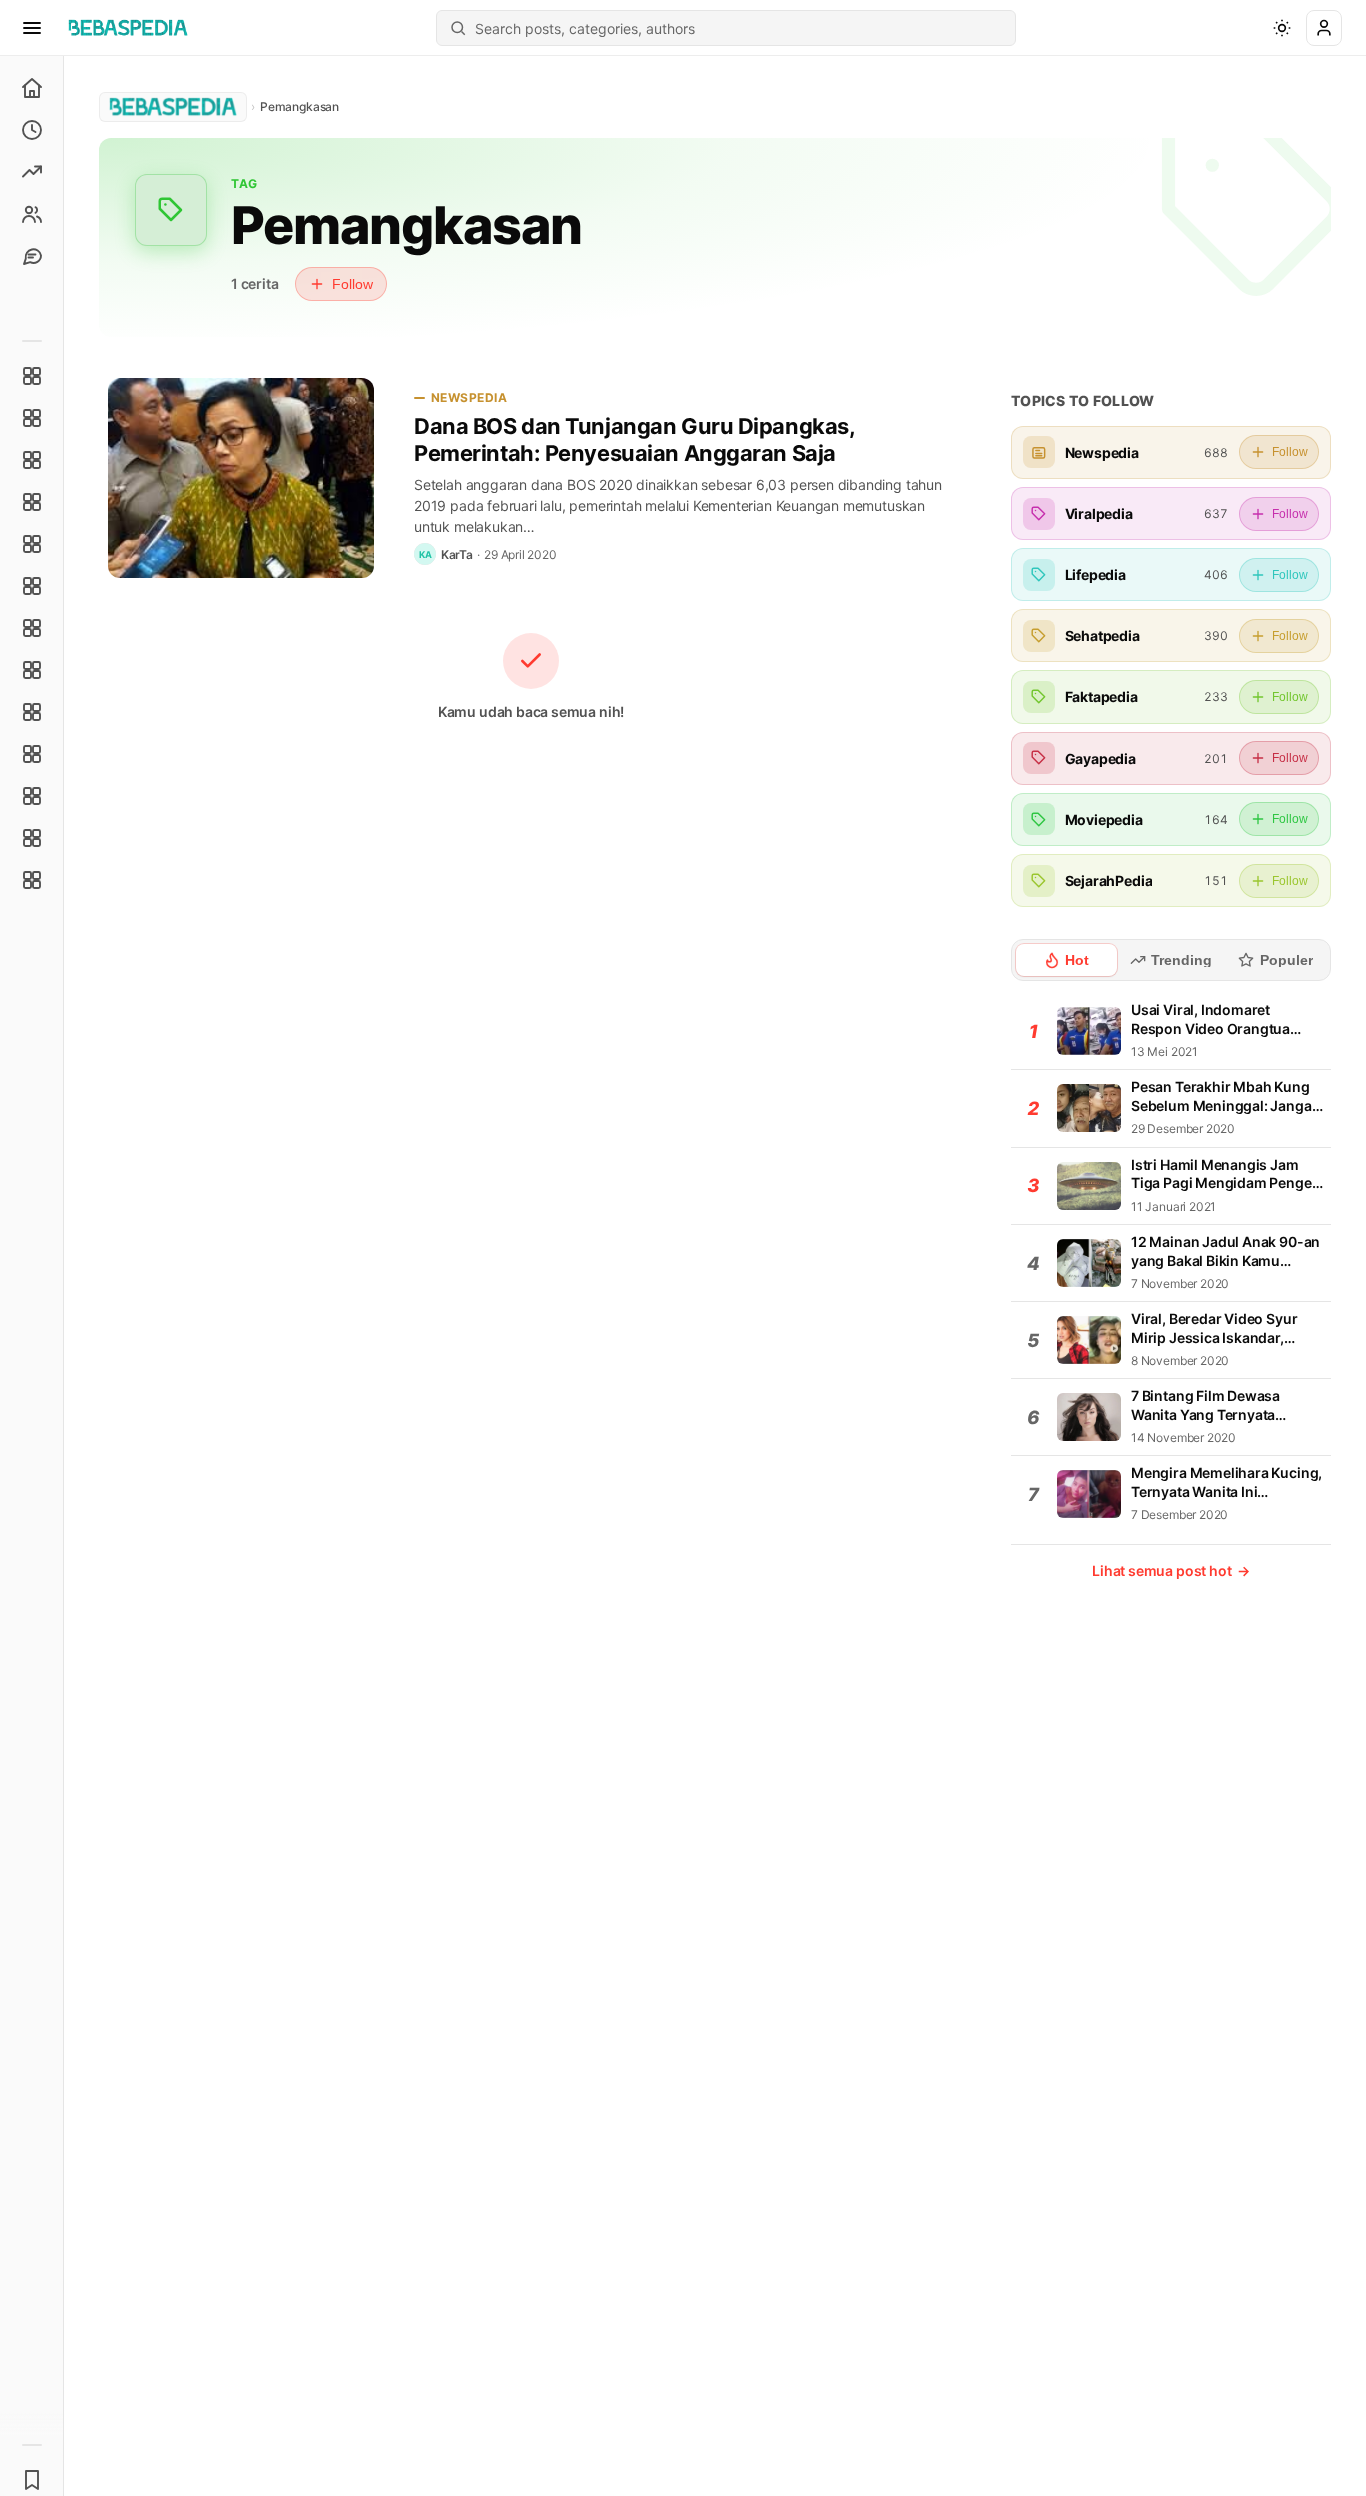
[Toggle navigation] (32, 28)
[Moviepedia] (32, 544)
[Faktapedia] (32, 376)
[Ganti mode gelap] (1282, 28)
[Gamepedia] (32, 586)
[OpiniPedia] (32, 628)
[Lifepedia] (32, 502)
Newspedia (469, 397)
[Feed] (32, 214)
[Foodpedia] (32, 796)
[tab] (1066, 960)
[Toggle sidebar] (64, 1276)
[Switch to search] (458, 28)
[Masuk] (1324, 28)
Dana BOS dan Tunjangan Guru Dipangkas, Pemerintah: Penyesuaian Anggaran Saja (634, 439)
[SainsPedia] (32, 838)
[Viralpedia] (32, 460)
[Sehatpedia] (32, 418)
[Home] (32, 88)
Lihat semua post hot (1171, 1570)
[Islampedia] (32, 754)
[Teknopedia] (32, 880)
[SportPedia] (32, 670)
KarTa (457, 554)
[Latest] (32, 130)
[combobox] (739, 28)
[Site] (32, 256)
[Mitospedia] (32, 712)
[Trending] (32, 172)
